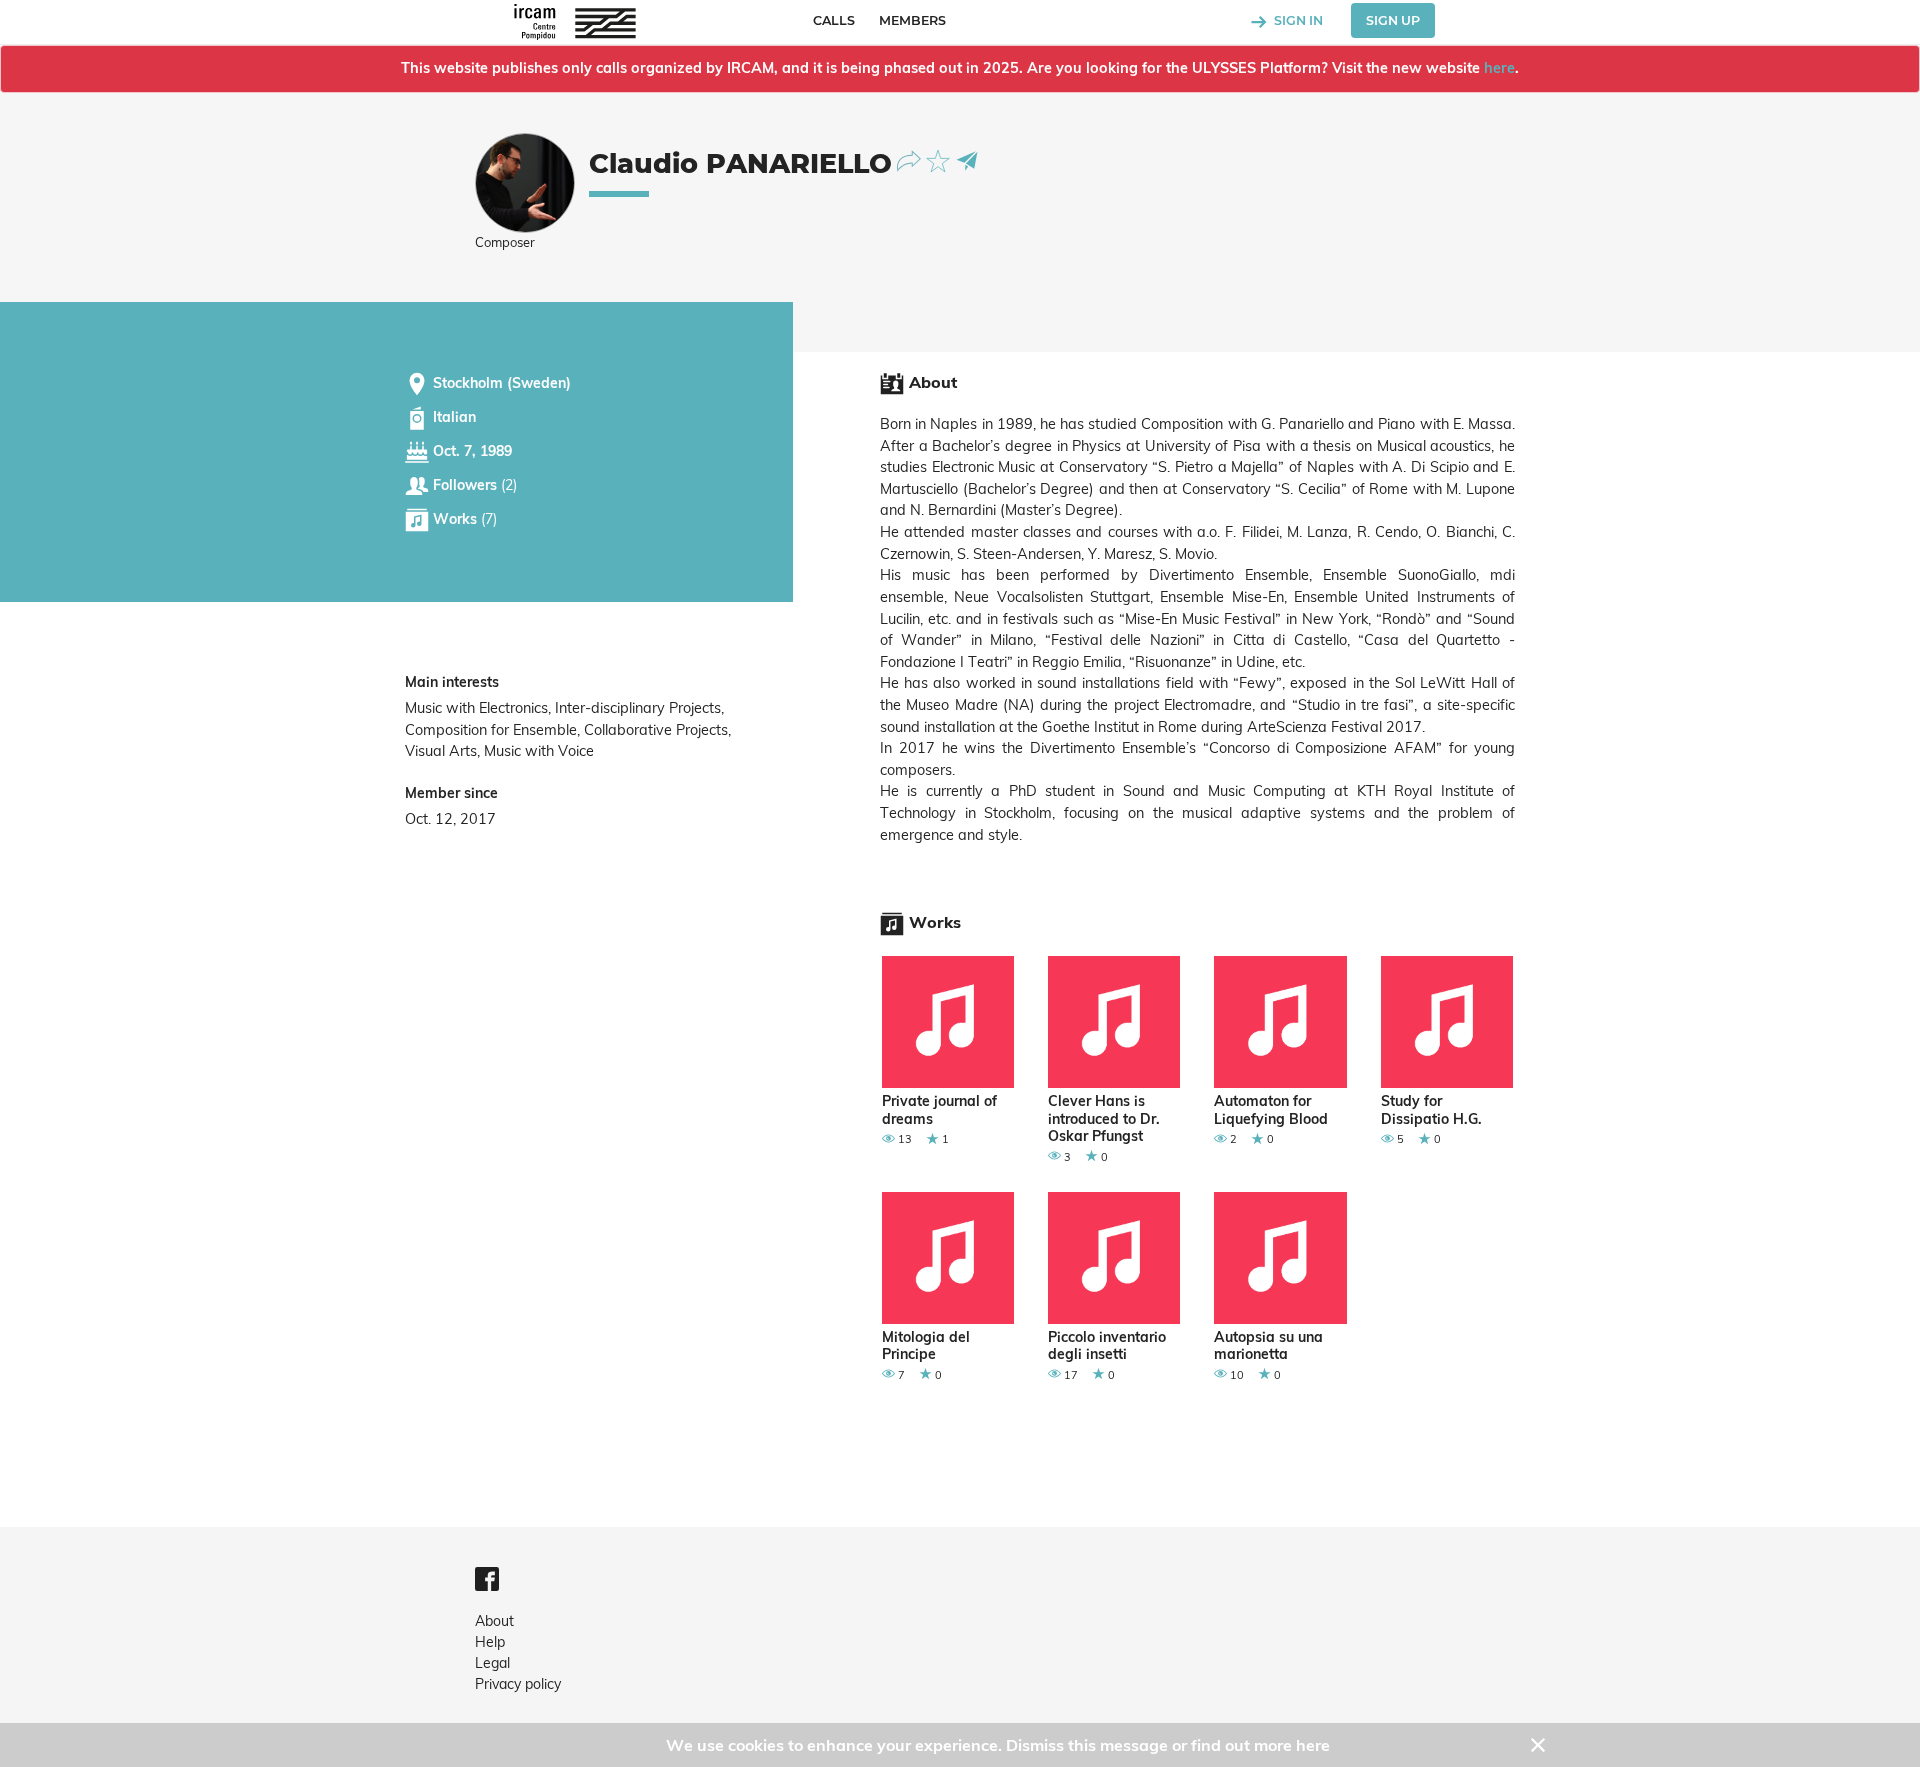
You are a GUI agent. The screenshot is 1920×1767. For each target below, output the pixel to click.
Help (490, 1642)
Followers (473, 485)
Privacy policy (518, 1684)
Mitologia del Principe (926, 1346)
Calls (834, 20)
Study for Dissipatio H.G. (1431, 1110)
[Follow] (911, 159)
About (494, 1621)
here (1499, 68)
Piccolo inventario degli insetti (1107, 1346)
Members (912, 20)
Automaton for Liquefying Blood (1271, 1110)
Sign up (1393, 20)
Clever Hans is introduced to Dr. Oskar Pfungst (1104, 1119)
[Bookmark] (940, 159)
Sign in (1297, 20)
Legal (492, 1663)
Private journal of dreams (939, 1110)
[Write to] (967, 159)
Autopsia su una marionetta (1268, 1346)
